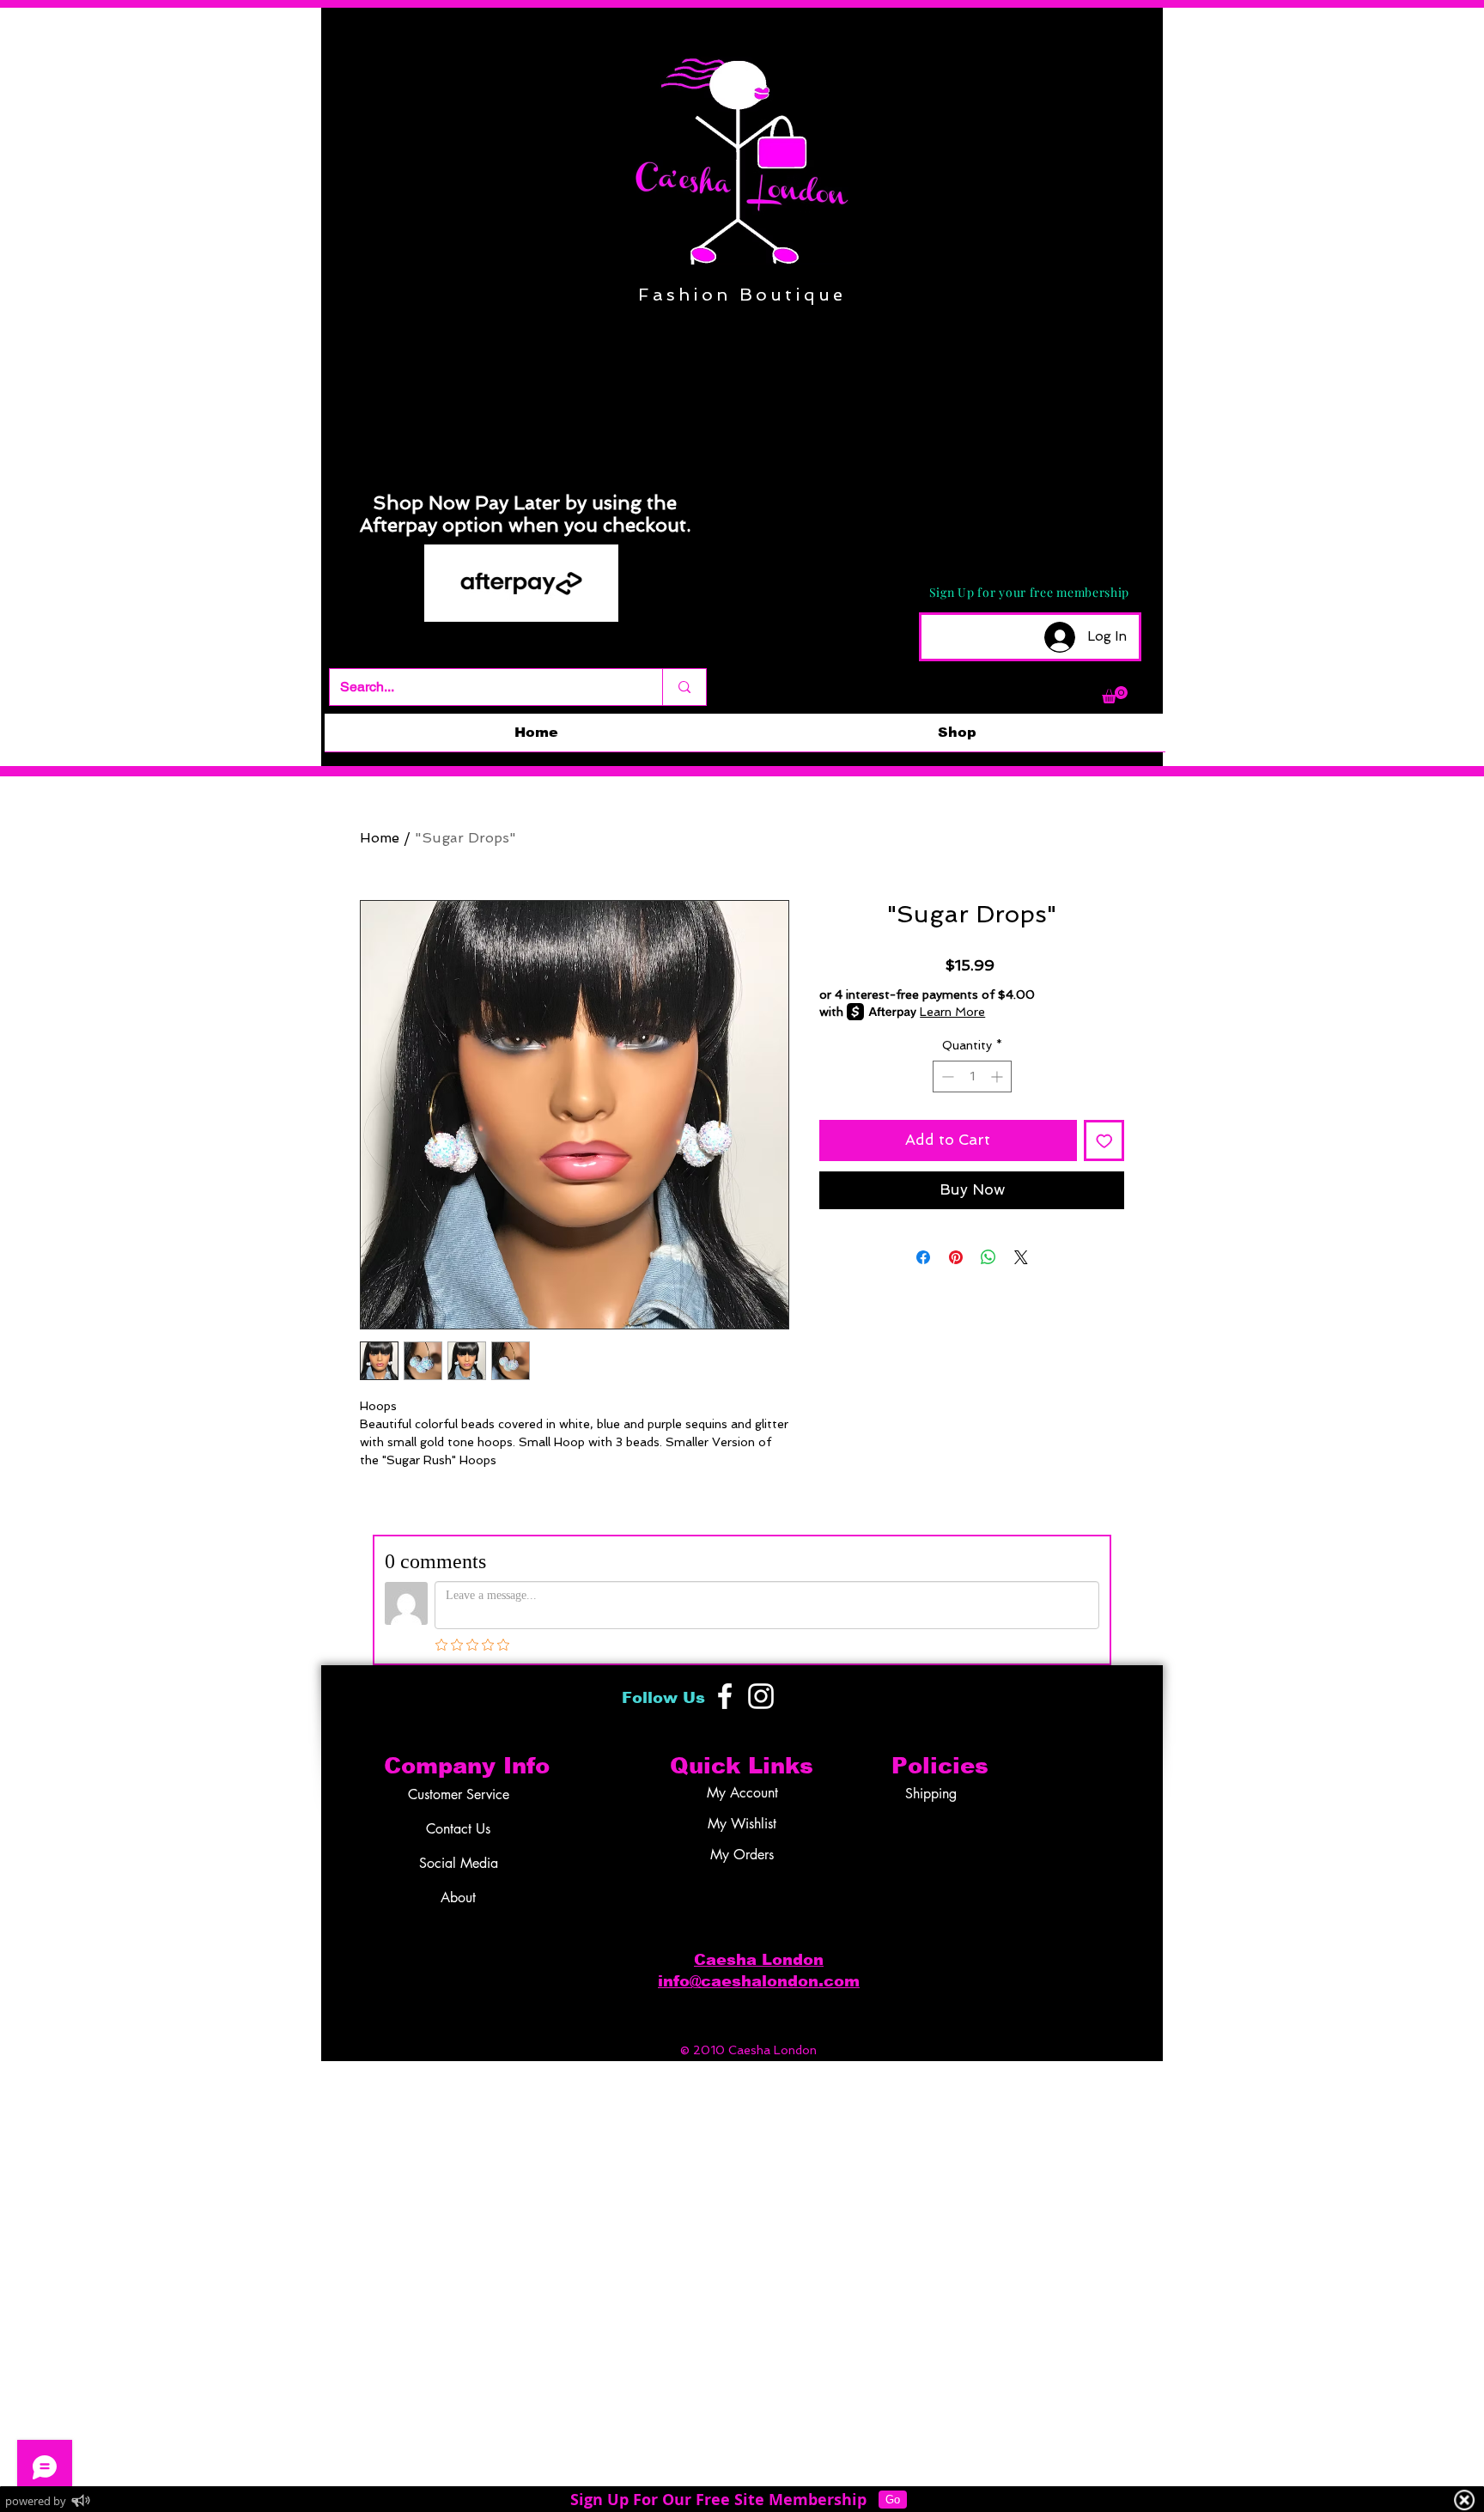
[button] (1115, 695)
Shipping (931, 1794)
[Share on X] (1021, 1257)
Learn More (952, 1012)
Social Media (459, 1863)
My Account (742, 1793)
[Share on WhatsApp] (988, 1257)
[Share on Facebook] (923, 1257)
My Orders (742, 1855)
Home (380, 838)
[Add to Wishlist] (1104, 1140)
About (458, 1898)
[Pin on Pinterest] (956, 1257)
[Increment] (998, 1077)
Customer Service (459, 1794)
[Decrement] (946, 1077)
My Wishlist (742, 1824)
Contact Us (458, 1829)
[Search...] (684, 687)
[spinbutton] (972, 1077)
